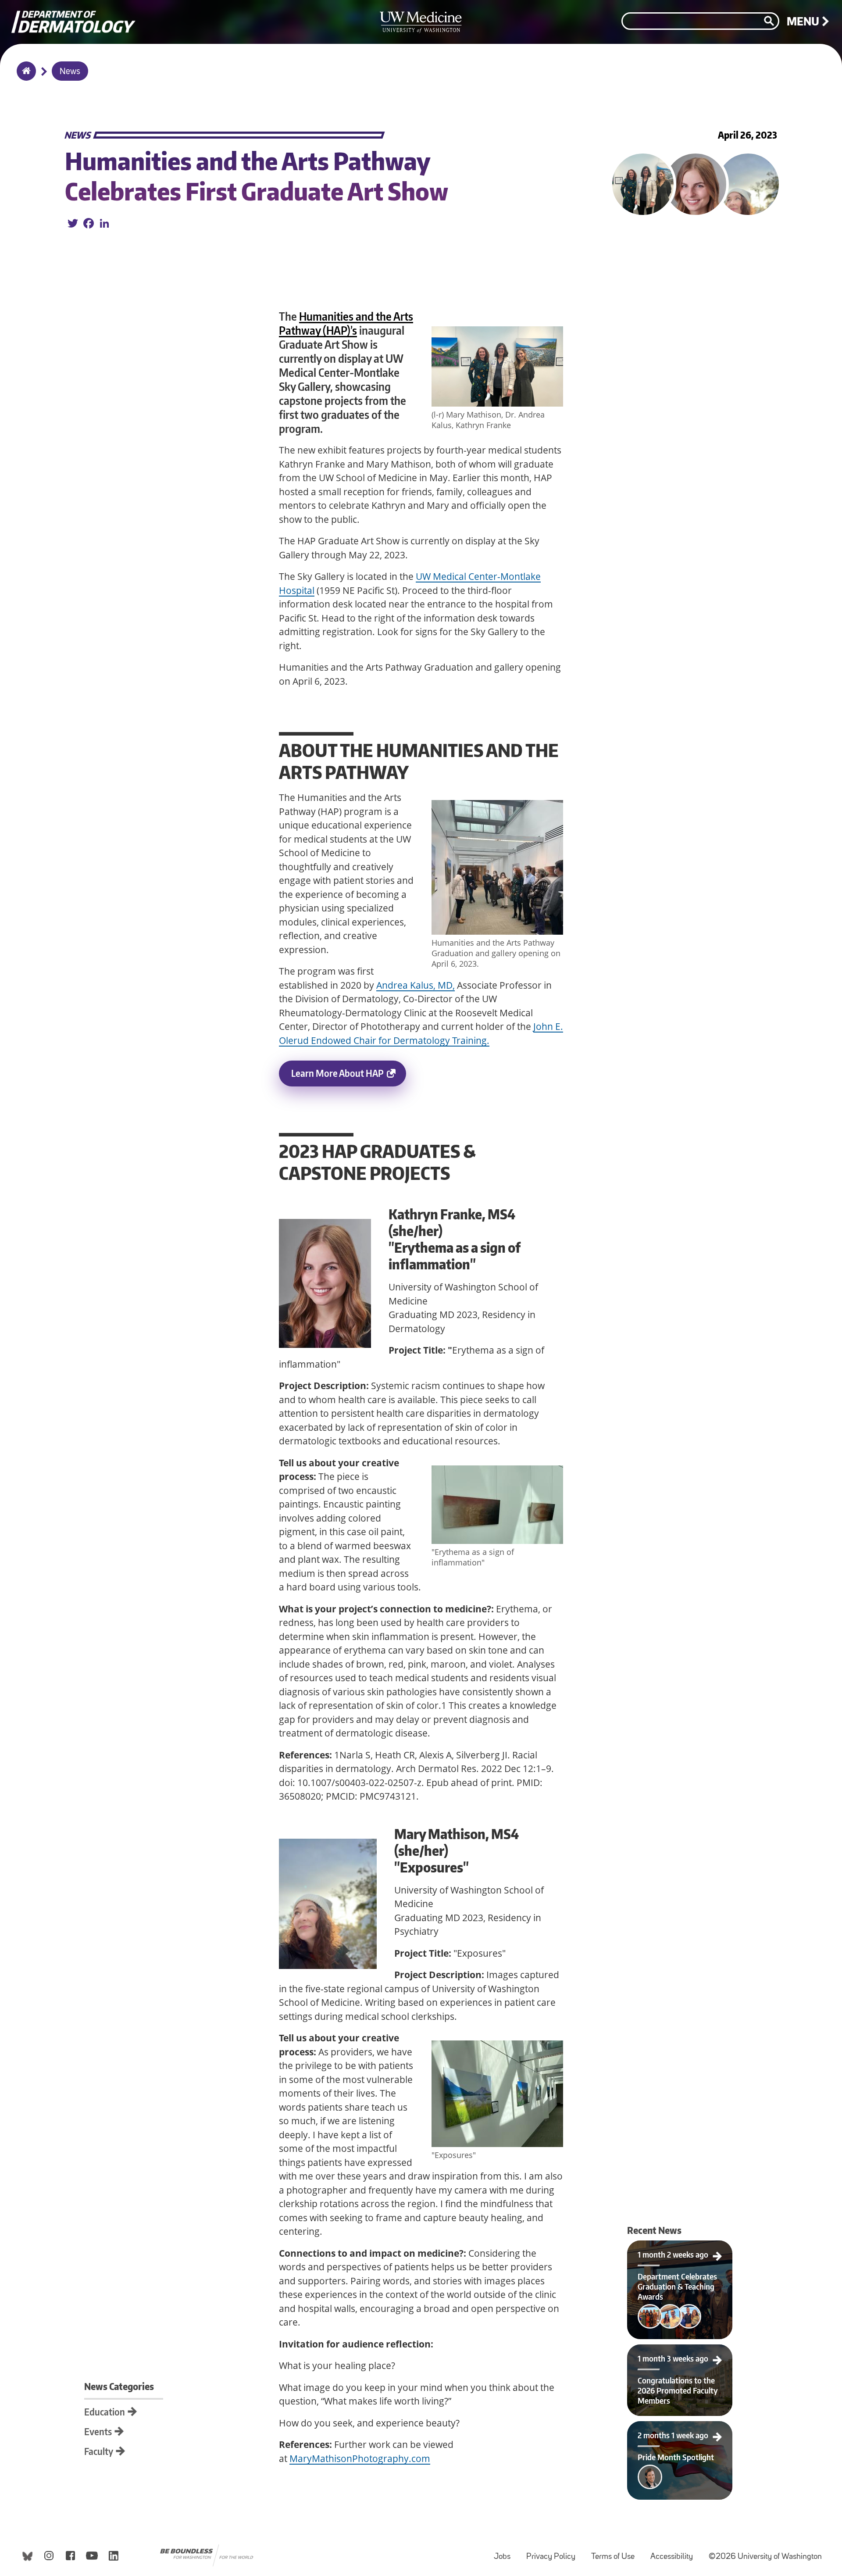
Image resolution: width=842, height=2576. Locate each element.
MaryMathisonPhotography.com (360, 2458)
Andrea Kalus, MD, (416, 985)
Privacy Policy (554, 2553)
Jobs (506, 2553)
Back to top (7, 15)
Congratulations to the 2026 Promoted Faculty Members (680, 2355)
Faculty (99, 2451)
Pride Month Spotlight (654, 2429)
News (70, 72)
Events (98, 2431)
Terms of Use (616, 2553)
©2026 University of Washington (765, 2557)
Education (105, 2412)
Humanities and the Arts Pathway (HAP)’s (346, 323)
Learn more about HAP (337, 1073)
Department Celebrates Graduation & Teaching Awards (680, 2251)
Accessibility (675, 2553)
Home (24, 77)
